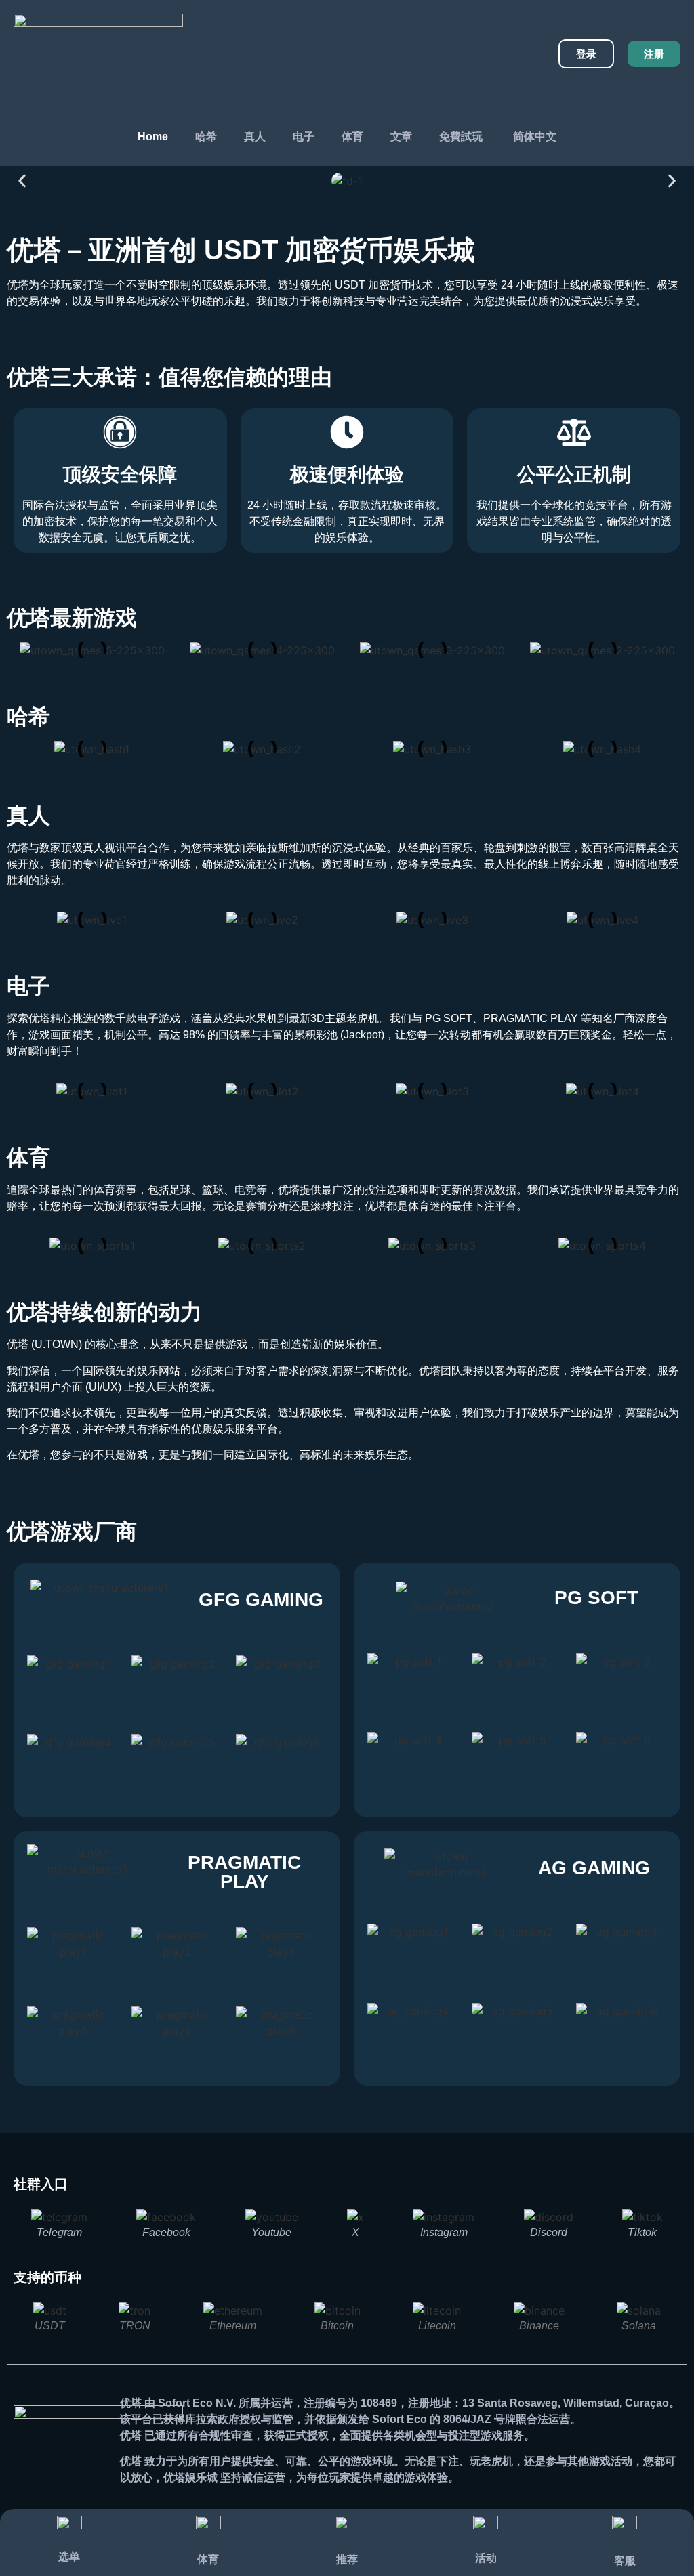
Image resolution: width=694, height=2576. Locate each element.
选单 (69, 2557)
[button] (22, 181)
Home (153, 136)
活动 (486, 2558)
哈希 (206, 136)
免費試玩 (461, 136)
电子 (304, 136)
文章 (401, 136)
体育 (352, 136)
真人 (255, 136)
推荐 (347, 2559)
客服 (625, 2561)
